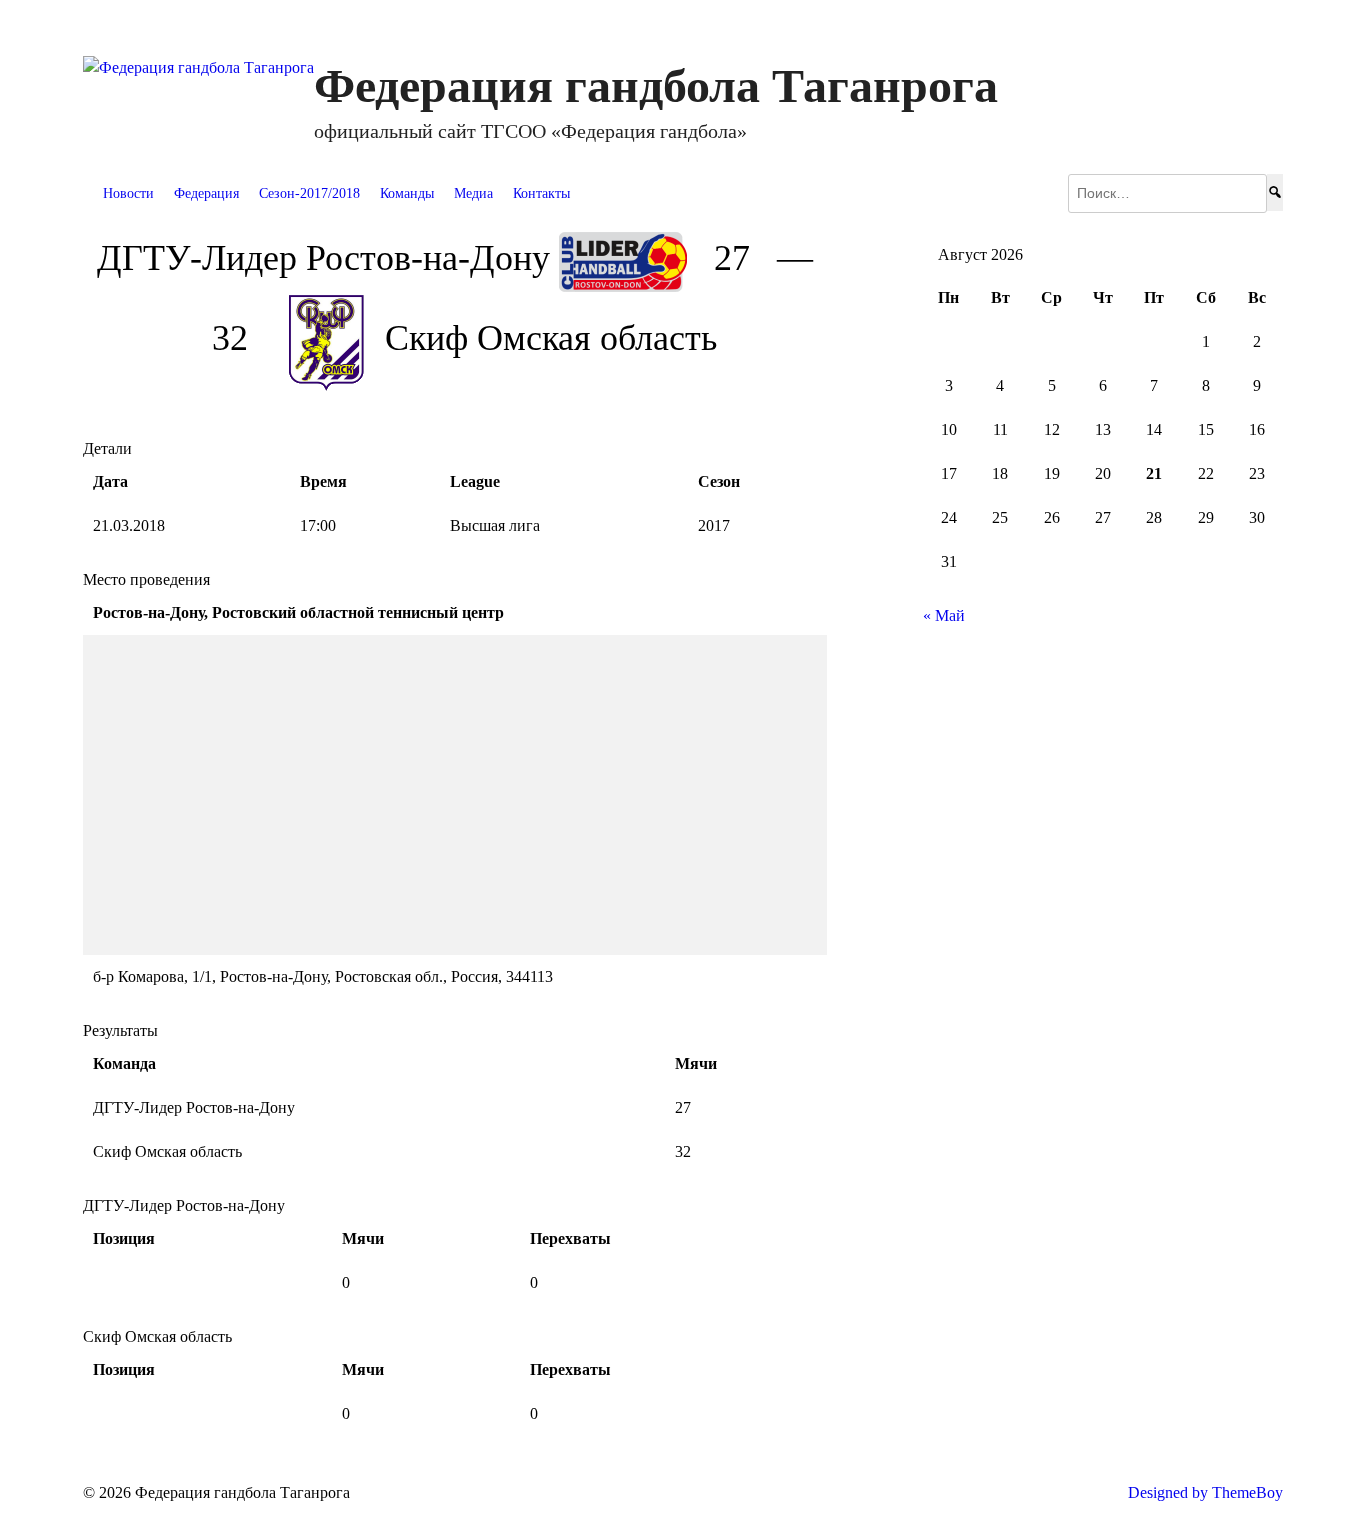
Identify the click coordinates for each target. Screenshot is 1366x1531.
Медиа (473, 193)
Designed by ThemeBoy (1205, 1492)
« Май (944, 615)
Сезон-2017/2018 (309, 193)
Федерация (206, 193)
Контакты (541, 193)
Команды (407, 193)
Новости (128, 193)
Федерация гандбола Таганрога (656, 85)
